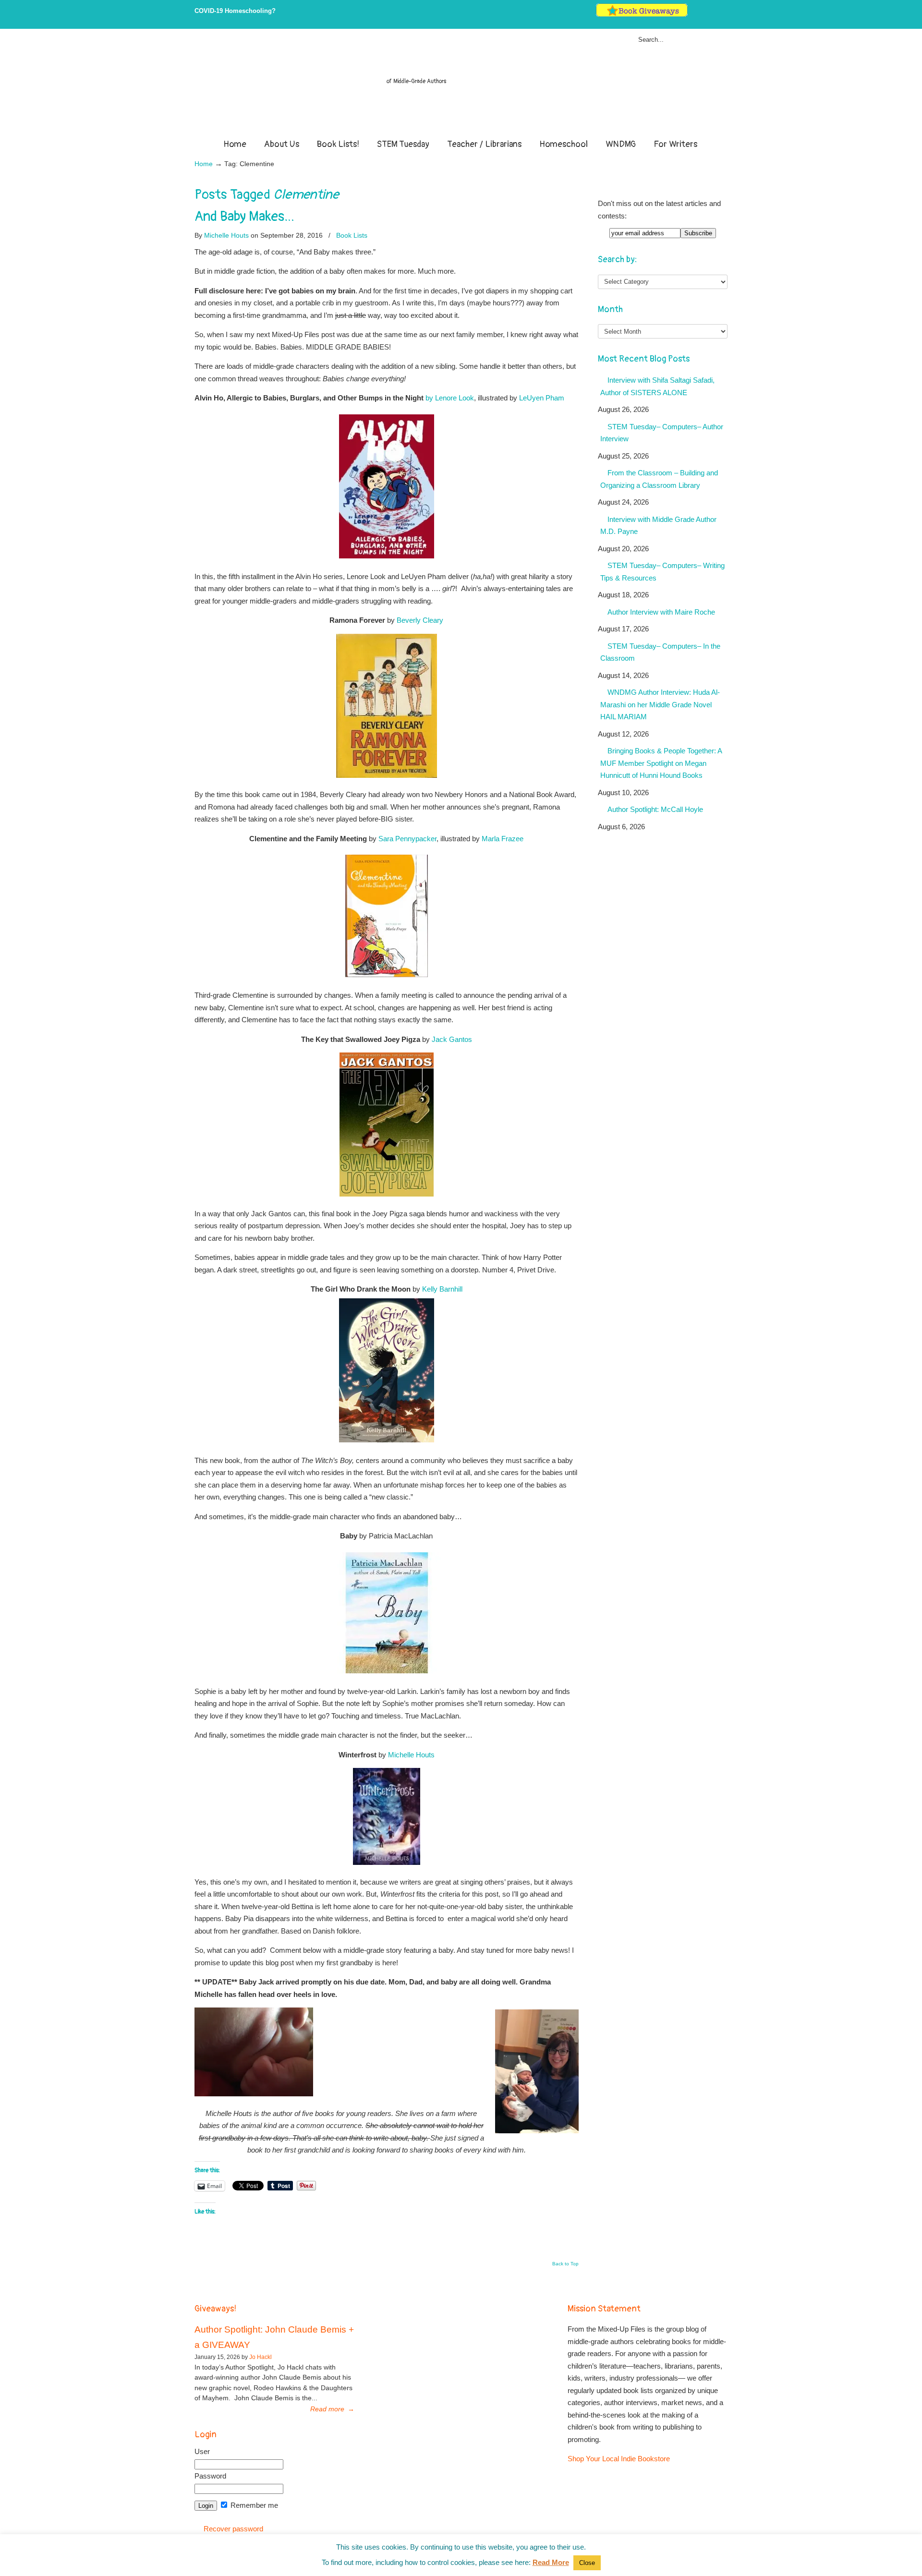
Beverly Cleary (420, 620)
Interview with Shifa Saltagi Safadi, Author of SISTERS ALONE (657, 386)
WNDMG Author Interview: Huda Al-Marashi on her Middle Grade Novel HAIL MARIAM (660, 704)
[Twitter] (694, 15)
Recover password (233, 2529)
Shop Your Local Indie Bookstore (619, 2459)
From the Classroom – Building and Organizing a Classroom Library (659, 479)
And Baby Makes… (244, 217)
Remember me (253, 2505)
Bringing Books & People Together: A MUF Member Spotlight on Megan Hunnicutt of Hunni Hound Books (661, 763)
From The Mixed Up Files (461, 85)
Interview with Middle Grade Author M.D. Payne (658, 526)
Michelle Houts (226, 235)
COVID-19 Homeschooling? (235, 11)
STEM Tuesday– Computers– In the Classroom (660, 652)
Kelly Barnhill (442, 1289)
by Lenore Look (450, 398)
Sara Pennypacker (407, 839)
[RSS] (723, 15)
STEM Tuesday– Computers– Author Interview (662, 433)
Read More (551, 2562)
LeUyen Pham (542, 398)
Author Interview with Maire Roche (661, 612)
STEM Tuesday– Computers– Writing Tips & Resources (662, 572)
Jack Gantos (452, 1039)
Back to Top (565, 2264)
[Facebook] (704, 15)
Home (204, 164)
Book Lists (352, 235)
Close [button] (587, 2563)
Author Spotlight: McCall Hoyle (655, 809)
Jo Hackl (261, 2357)
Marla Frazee (503, 839)
